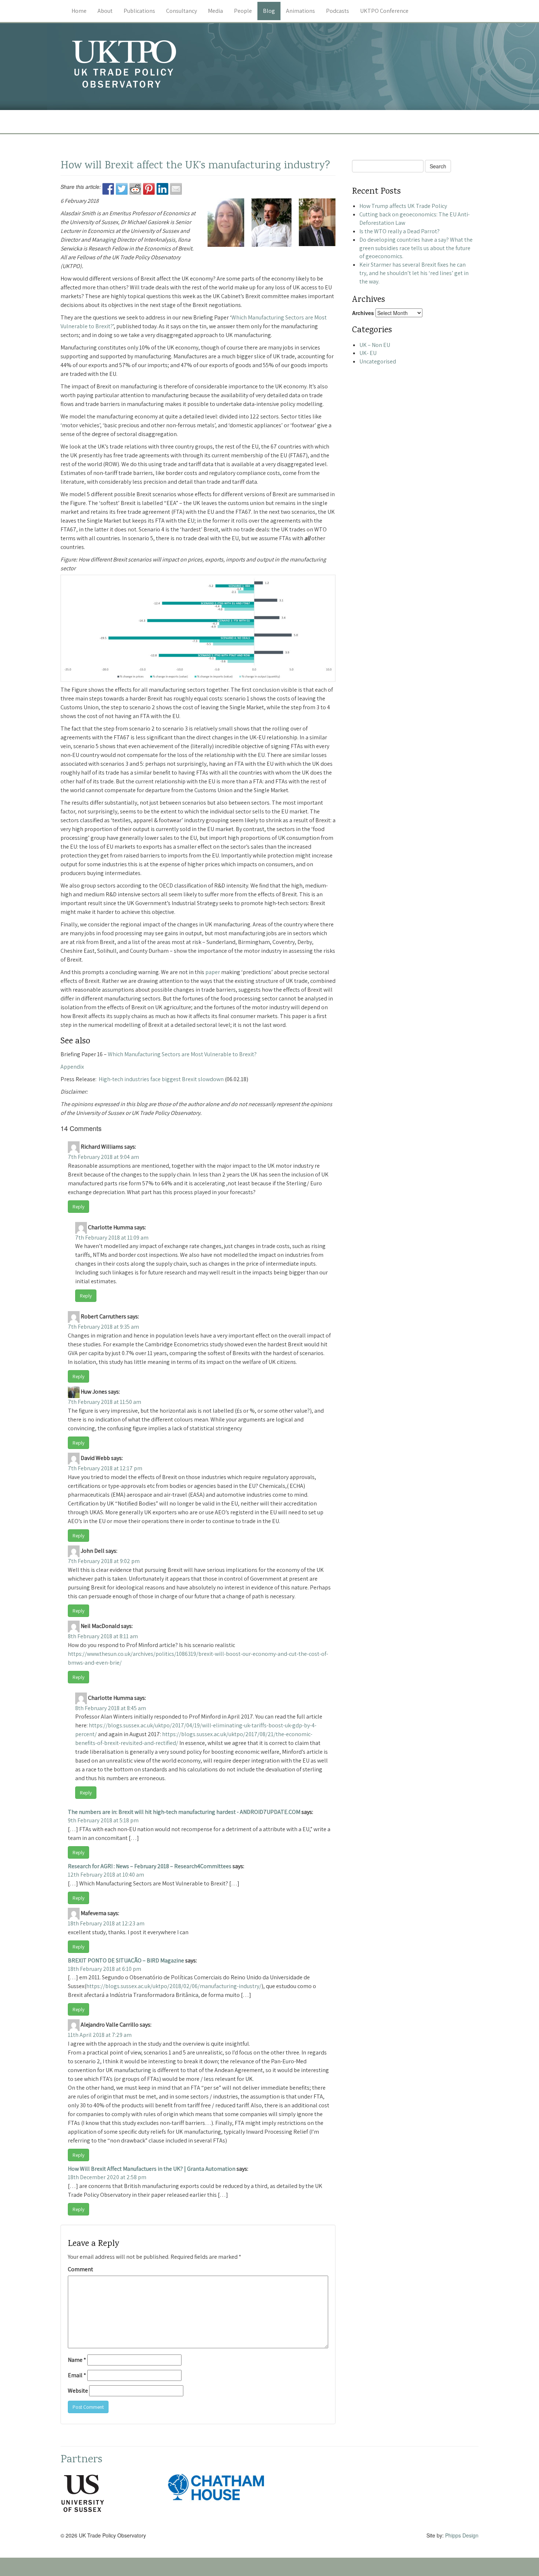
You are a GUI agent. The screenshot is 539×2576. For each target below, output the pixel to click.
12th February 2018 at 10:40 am (106, 1875)
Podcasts (338, 11)
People (243, 11)
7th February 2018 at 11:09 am (112, 1238)
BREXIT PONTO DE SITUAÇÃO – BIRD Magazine (126, 1960)
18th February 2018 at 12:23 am (106, 1923)
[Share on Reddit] (135, 189)
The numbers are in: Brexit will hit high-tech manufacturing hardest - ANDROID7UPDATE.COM (184, 1812)
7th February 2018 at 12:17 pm (105, 1468)
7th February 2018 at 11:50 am (104, 1402)
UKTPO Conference (384, 11)
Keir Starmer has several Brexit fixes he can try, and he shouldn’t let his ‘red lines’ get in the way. (414, 273)
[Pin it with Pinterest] (149, 189)
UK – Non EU (375, 345)
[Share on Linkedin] (162, 189)
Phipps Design (462, 2535)
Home (79, 11)
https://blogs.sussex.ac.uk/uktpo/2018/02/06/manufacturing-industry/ (174, 1986)
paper (213, 972)
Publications (139, 11)
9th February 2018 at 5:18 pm (103, 1820)
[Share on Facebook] (108, 189)
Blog (269, 11)
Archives (363, 313)
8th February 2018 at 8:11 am (103, 1636)
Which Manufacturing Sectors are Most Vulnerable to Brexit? (182, 1054)
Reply (78, 1207)
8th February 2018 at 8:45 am (111, 1708)
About (105, 11)
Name (77, 2360)
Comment (80, 2269)
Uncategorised (378, 361)
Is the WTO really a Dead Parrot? (399, 231)
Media (215, 11)
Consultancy (181, 11)
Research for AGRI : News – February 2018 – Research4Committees (150, 1866)
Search (438, 166)
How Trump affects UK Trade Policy (403, 206)
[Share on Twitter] (122, 189)
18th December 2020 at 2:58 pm (107, 2177)
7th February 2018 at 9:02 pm (104, 1561)
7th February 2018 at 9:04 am (103, 1157)
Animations (300, 11)
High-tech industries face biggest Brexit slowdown (162, 1079)
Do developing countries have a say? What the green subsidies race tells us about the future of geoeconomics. (416, 248)
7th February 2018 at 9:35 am (103, 1327)
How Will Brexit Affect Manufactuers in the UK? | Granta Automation (152, 2169)
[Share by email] (176, 189)
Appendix (72, 1067)
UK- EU (368, 353)
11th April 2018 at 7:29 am (100, 2035)
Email (77, 2375)
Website (78, 2391)
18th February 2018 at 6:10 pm (104, 1969)
